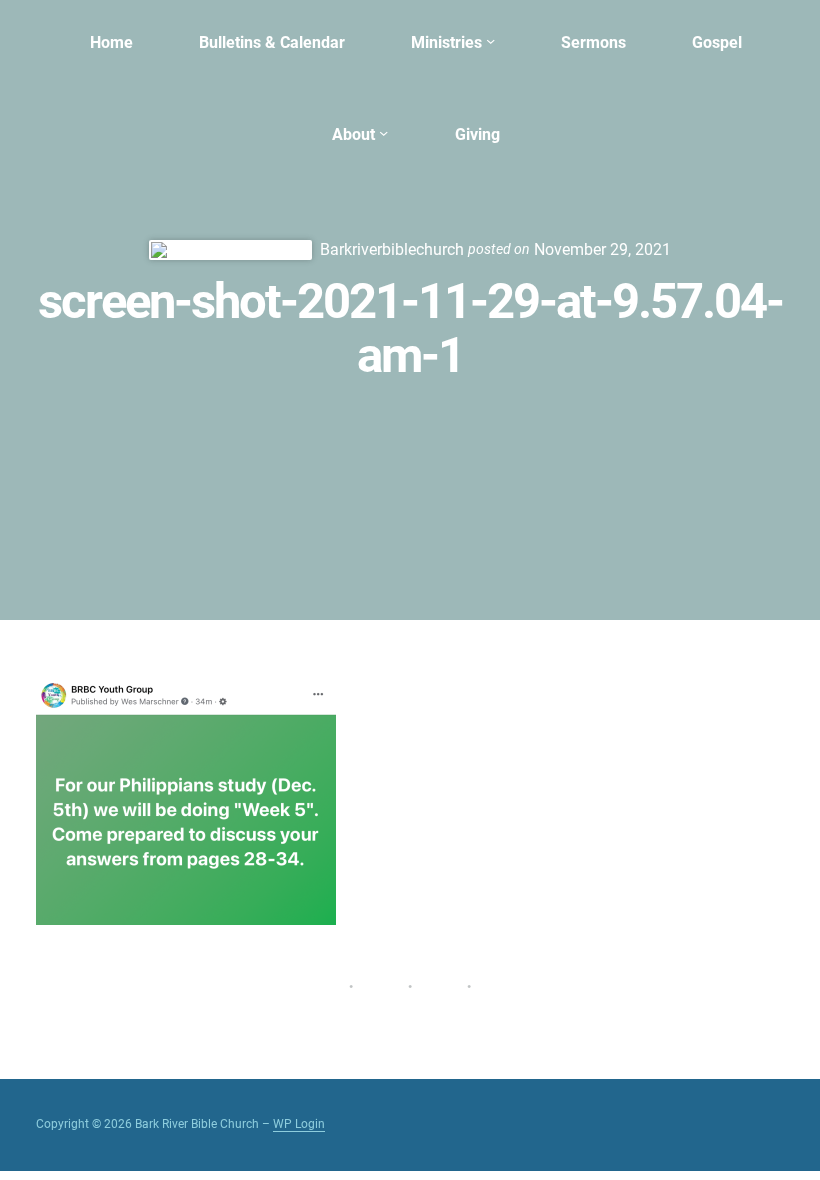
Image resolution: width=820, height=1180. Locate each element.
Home (111, 42)
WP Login (299, 1124)
